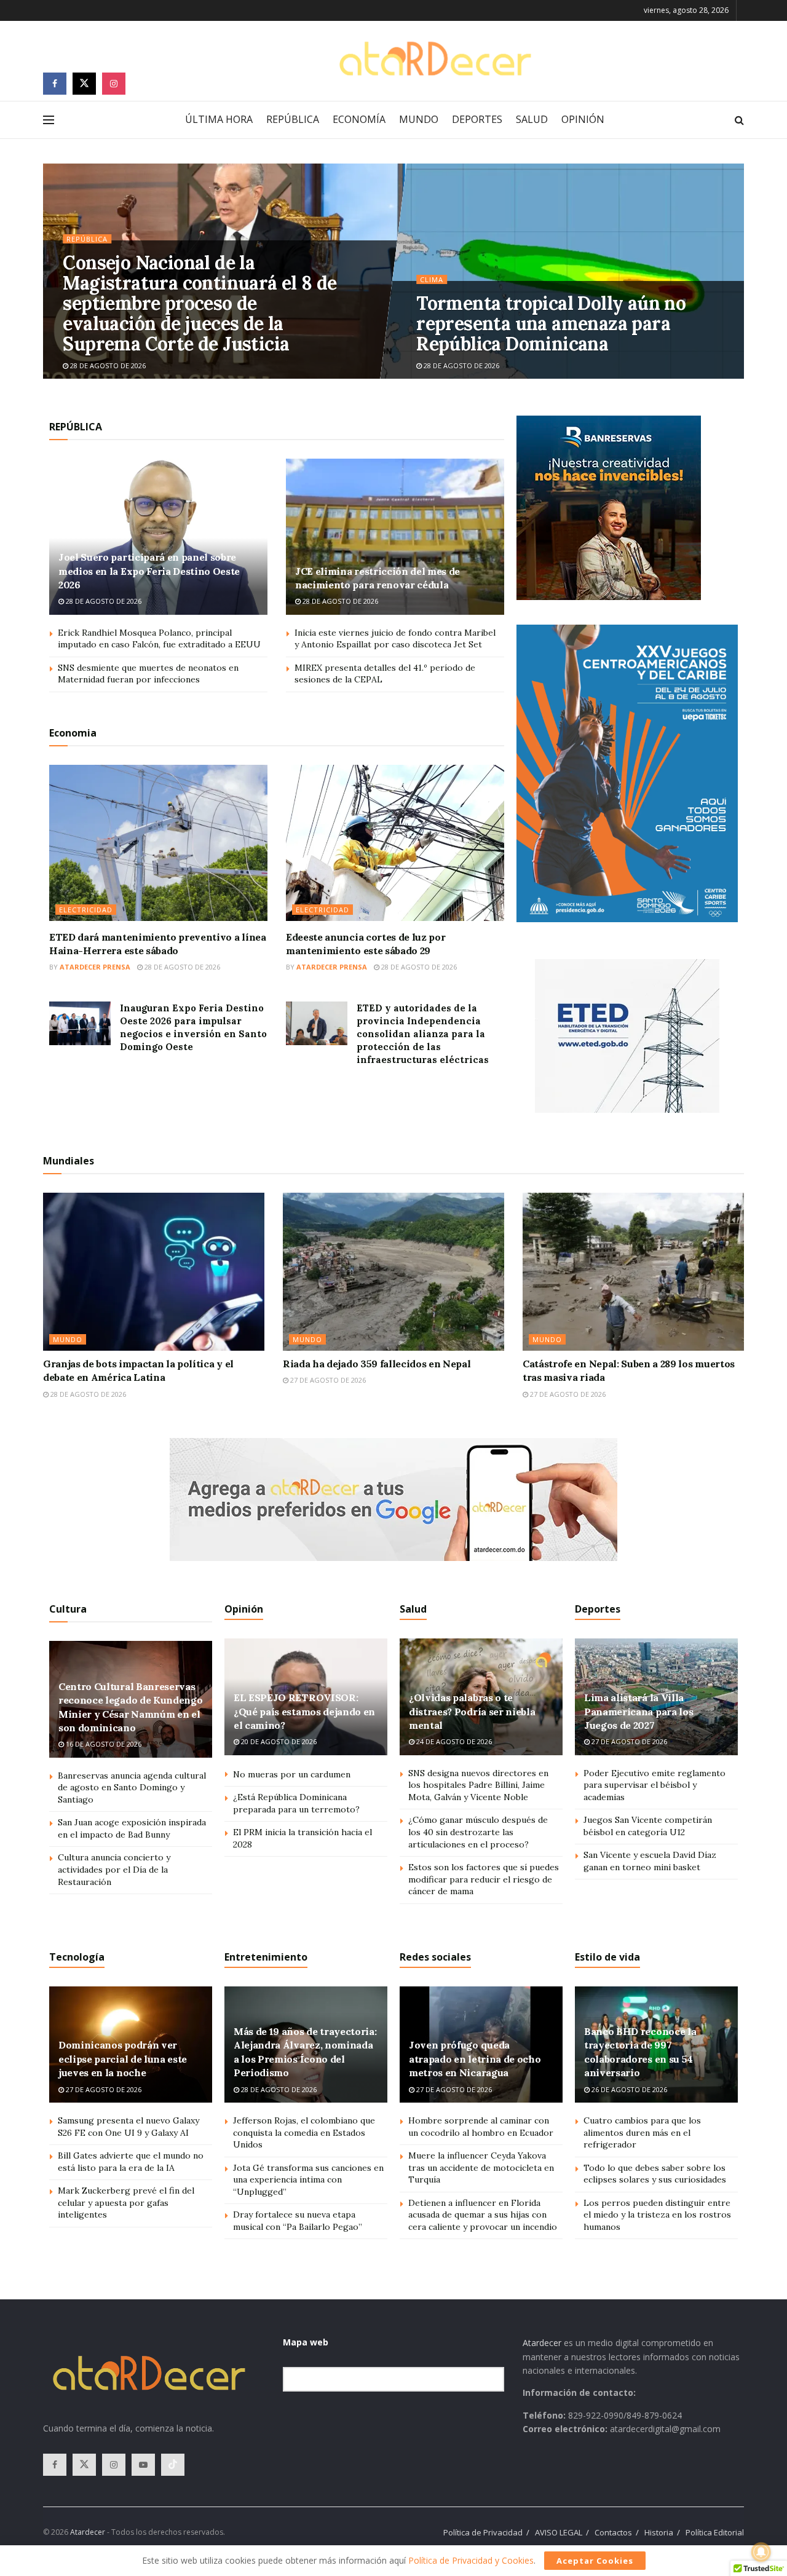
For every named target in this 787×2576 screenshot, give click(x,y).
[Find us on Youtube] (143, 2465)
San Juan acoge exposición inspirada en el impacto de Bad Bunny (132, 1828)
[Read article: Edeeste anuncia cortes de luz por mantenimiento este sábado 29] (395, 843)
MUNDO (419, 119)
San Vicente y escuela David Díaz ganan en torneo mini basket (650, 1861)
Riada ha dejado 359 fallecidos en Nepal (377, 1364)
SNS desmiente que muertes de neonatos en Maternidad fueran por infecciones (148, 674)
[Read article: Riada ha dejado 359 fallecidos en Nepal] (393, 1272)
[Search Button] (739, 120)
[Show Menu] (49, 120)
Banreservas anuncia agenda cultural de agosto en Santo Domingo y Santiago (132, 1788)
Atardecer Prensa (95, 967)
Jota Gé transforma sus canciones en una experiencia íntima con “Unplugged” (308, 2180)
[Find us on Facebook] (55, 84)
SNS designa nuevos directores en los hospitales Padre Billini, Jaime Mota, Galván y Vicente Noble (478, 1785)
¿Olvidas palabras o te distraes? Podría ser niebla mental (472, 1711)
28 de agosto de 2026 (107, 365)
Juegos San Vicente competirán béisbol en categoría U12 (648, 1826)
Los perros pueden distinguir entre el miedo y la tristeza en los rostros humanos (657, 2215)
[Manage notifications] (761, 2552)
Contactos (613, 2532)
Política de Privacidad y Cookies (471, 2560)
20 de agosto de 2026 (278, 1741)
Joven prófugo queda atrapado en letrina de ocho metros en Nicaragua (475, 2059)
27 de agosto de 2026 (327, 1380)
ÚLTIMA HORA (219, 119)
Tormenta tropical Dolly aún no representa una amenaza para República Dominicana (551, 323)
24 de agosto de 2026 (453, 1741)
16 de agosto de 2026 (103, 1744)
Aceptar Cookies (595, 2561)
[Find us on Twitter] (84, 84)
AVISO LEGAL (559, 2532)
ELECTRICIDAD (86, 910)
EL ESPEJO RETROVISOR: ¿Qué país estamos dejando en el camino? (304, 1711)
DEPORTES (477, 119)
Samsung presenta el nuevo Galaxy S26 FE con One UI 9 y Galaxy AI (129, 2127)
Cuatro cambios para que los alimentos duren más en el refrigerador (642, 2132)
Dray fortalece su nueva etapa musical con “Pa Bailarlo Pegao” (298, 2221)
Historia (659, 2532)
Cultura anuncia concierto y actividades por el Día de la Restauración (114, 1869)
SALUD (532, 119)
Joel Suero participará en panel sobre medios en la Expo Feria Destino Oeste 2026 (149, 571)
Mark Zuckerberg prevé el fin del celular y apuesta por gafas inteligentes (126, 2203)
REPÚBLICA (293, 119)
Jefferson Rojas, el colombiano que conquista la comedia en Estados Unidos (304, 2132)
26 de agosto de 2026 (628, 2089)
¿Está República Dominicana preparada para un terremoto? (296, 1803)
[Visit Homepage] (435, 59)
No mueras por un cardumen (292, 1774)
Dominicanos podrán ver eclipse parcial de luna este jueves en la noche (123, 2059)
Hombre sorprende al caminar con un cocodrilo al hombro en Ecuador (481, 2127)
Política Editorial (715, 2532)
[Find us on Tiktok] (173, 2465)
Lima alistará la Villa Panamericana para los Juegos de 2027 (639, 1711)
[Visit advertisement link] (609, 508)
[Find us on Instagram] (114, 84)
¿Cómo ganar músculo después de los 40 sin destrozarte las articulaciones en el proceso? (478, 1832)
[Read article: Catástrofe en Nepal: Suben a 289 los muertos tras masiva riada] (633, 1272)
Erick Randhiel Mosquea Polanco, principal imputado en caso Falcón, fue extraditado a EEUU (159, 639)
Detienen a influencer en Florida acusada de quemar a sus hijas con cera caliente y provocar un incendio (483, 2215)
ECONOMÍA (359, 119)
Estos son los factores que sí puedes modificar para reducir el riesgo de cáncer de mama (484, 1879)
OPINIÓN (583, 119)
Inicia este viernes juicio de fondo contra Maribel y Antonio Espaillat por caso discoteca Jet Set (395, 639)
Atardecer (542, 2343)
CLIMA (432, 279)
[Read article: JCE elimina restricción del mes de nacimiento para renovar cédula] (395, 537)
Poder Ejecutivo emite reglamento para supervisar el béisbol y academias (655, 1785)
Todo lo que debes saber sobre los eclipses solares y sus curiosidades (655, 2174)
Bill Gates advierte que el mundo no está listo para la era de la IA (131, 2162)
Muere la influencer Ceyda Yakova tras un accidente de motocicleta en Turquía (481, 2167)
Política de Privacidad (483, 2532)
